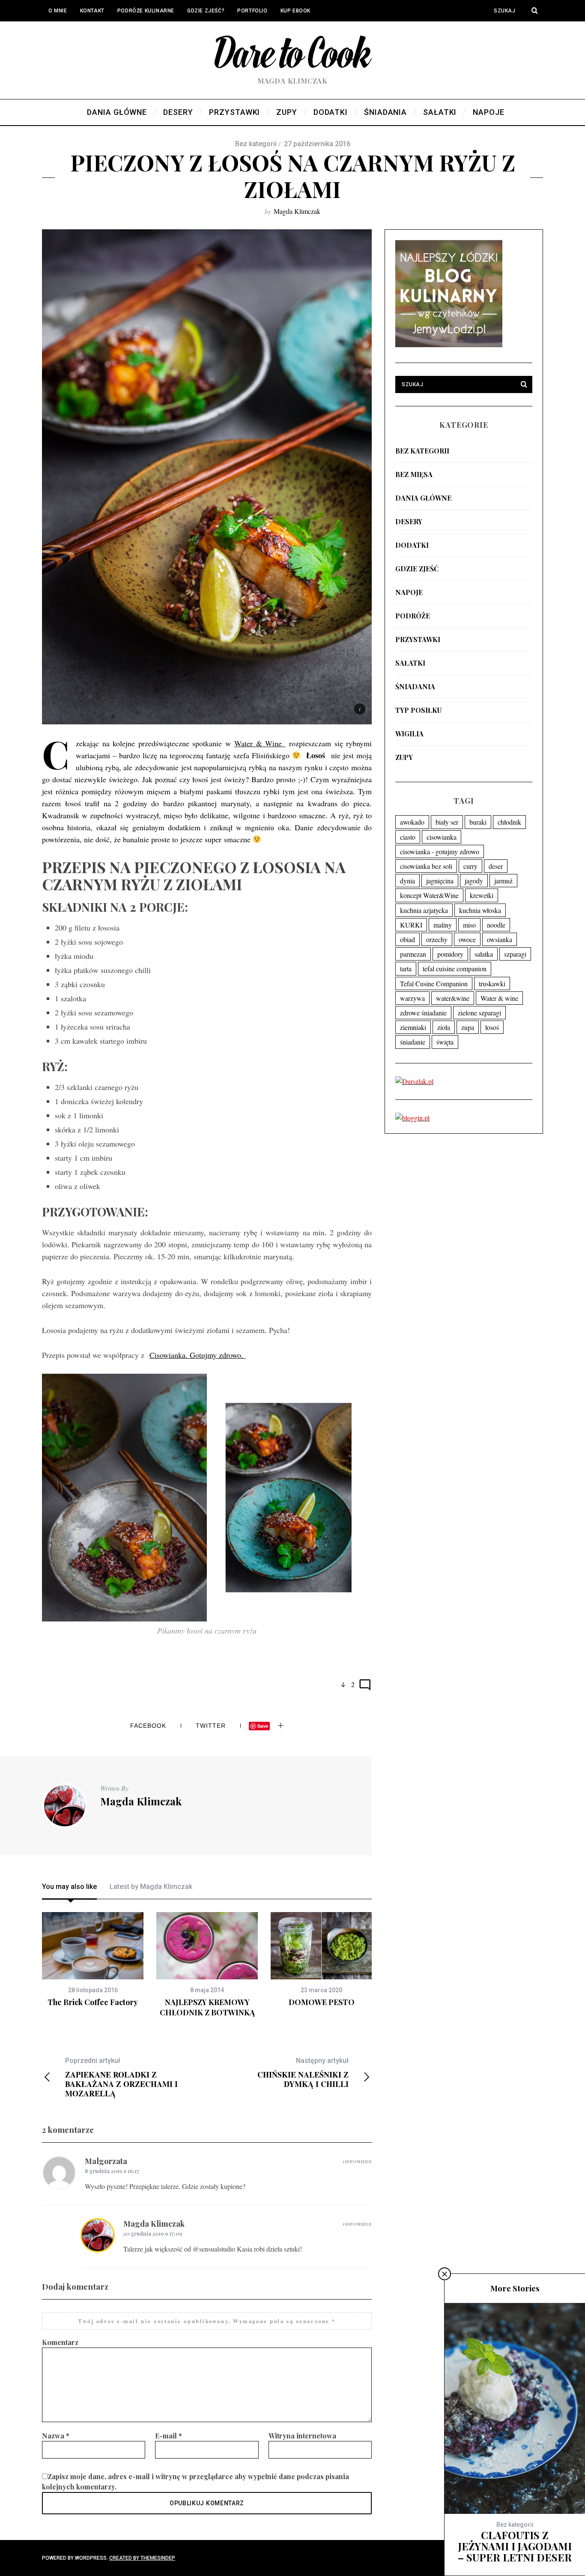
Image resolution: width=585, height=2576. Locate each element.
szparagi (515, 954)
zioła (444, 1027)
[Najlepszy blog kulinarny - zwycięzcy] (449, 344)
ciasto (408, 837)
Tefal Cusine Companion (434, 983)
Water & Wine (260, 743)
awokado (412, 822)
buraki (478, 822)
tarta (406, 968)
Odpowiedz (357, 2162)
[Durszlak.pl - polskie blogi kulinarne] (414, 1081)
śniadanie (413, 1042)
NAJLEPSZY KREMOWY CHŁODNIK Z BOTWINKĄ (207, 2007)
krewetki (482, 895)
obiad (407, 939)
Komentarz (60, 2342)
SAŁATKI (410, 663)
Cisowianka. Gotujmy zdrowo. (198, 1355)
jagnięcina (440, 881)
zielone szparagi (479, 1013)
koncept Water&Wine (429, 895)
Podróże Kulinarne (146, 11)
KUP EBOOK (295, 11)
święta (445, 1042)
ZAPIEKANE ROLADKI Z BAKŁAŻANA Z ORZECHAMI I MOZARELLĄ (121, 2077)
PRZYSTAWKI (418, 639)
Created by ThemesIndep (142, 2558)
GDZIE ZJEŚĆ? (206, 11)
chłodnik (509, 822)
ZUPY (404, 757)
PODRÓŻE (413, 616)
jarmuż (503, 881)
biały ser (447, 822)
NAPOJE (409, 592)
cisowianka (442, 837)
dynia (407, 881)
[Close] (445, 2274)
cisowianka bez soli (426, 866)
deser (496, 866)
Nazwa (56, 2436)
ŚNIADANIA (415, 686)
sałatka (484, 954)
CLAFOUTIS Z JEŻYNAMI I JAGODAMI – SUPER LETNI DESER (515, 2546)
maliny (443, 925)
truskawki (492, 983)
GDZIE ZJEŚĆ (417, 569)
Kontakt (92, 11)
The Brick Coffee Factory (93, 2002)
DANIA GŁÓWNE (423, 498)
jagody (474, 881)
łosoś (492, 1027)
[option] (93, 1960)
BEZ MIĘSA (414, 474)
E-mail (169, 2436)
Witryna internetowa (302, 2436)
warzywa (412, 998)
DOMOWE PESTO (322, 2002)
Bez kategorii (422, 451)
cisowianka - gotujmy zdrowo (440, 851)
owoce (467, 939)
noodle (496, 925)
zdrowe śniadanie (423, 1013)
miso (469, 925)
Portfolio (252, 11)
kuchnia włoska (480, 910)
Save (263, 1726)
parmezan (413, 954)
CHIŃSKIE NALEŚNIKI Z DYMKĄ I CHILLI (303, 2073)
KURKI (411, 925)
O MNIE (58, 11)
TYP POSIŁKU (418, 710)
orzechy (437, 939)
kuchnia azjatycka (424, 910)
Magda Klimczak (297, 211)
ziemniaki (413, 1027)
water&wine (453, 998)
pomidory (450, 954)
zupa (468, 1027)
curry (470, 866)
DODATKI (412, 545)
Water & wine (499, 998)
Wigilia (409, 734)
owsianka (500, 939)
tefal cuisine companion (455, 968)
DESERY (409, 521)
